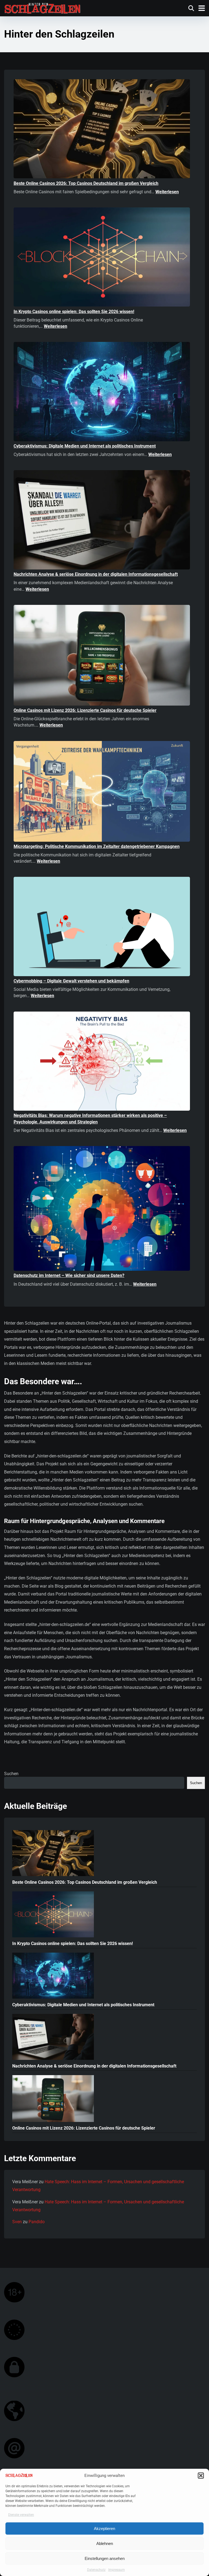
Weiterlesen (167, 192)
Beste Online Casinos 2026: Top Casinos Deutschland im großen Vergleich (86, 183)
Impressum (117, 2570)
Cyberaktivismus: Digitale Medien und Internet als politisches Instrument (85, 446)
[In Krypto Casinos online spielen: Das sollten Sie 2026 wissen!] (102, 258)
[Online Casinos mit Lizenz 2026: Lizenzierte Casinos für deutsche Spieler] (102, 656)
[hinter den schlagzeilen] (42, 7)
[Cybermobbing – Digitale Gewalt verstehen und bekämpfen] (102, 927)
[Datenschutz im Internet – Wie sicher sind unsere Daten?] (102, 1209)
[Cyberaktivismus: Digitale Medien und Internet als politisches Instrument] (102, 392)
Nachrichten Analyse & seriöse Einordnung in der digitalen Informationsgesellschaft (96, 574)
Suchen (11, 1774)
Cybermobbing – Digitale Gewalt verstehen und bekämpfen (71, 981)
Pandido (37, 2222)
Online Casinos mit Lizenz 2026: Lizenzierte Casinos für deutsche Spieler (85, 710)
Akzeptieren (104, 2528)
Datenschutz (96, 2570)
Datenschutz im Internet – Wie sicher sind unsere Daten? (69, 1275)
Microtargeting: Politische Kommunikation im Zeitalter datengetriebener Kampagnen (97, 846)
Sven (17, 2222)
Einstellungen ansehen (105, 2558)
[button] (201, 2476)
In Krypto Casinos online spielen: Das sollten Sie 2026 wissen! (74, 312)
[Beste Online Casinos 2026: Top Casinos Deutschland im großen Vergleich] (102, 130)
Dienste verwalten (21, 2515)
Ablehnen (105, 2543)
